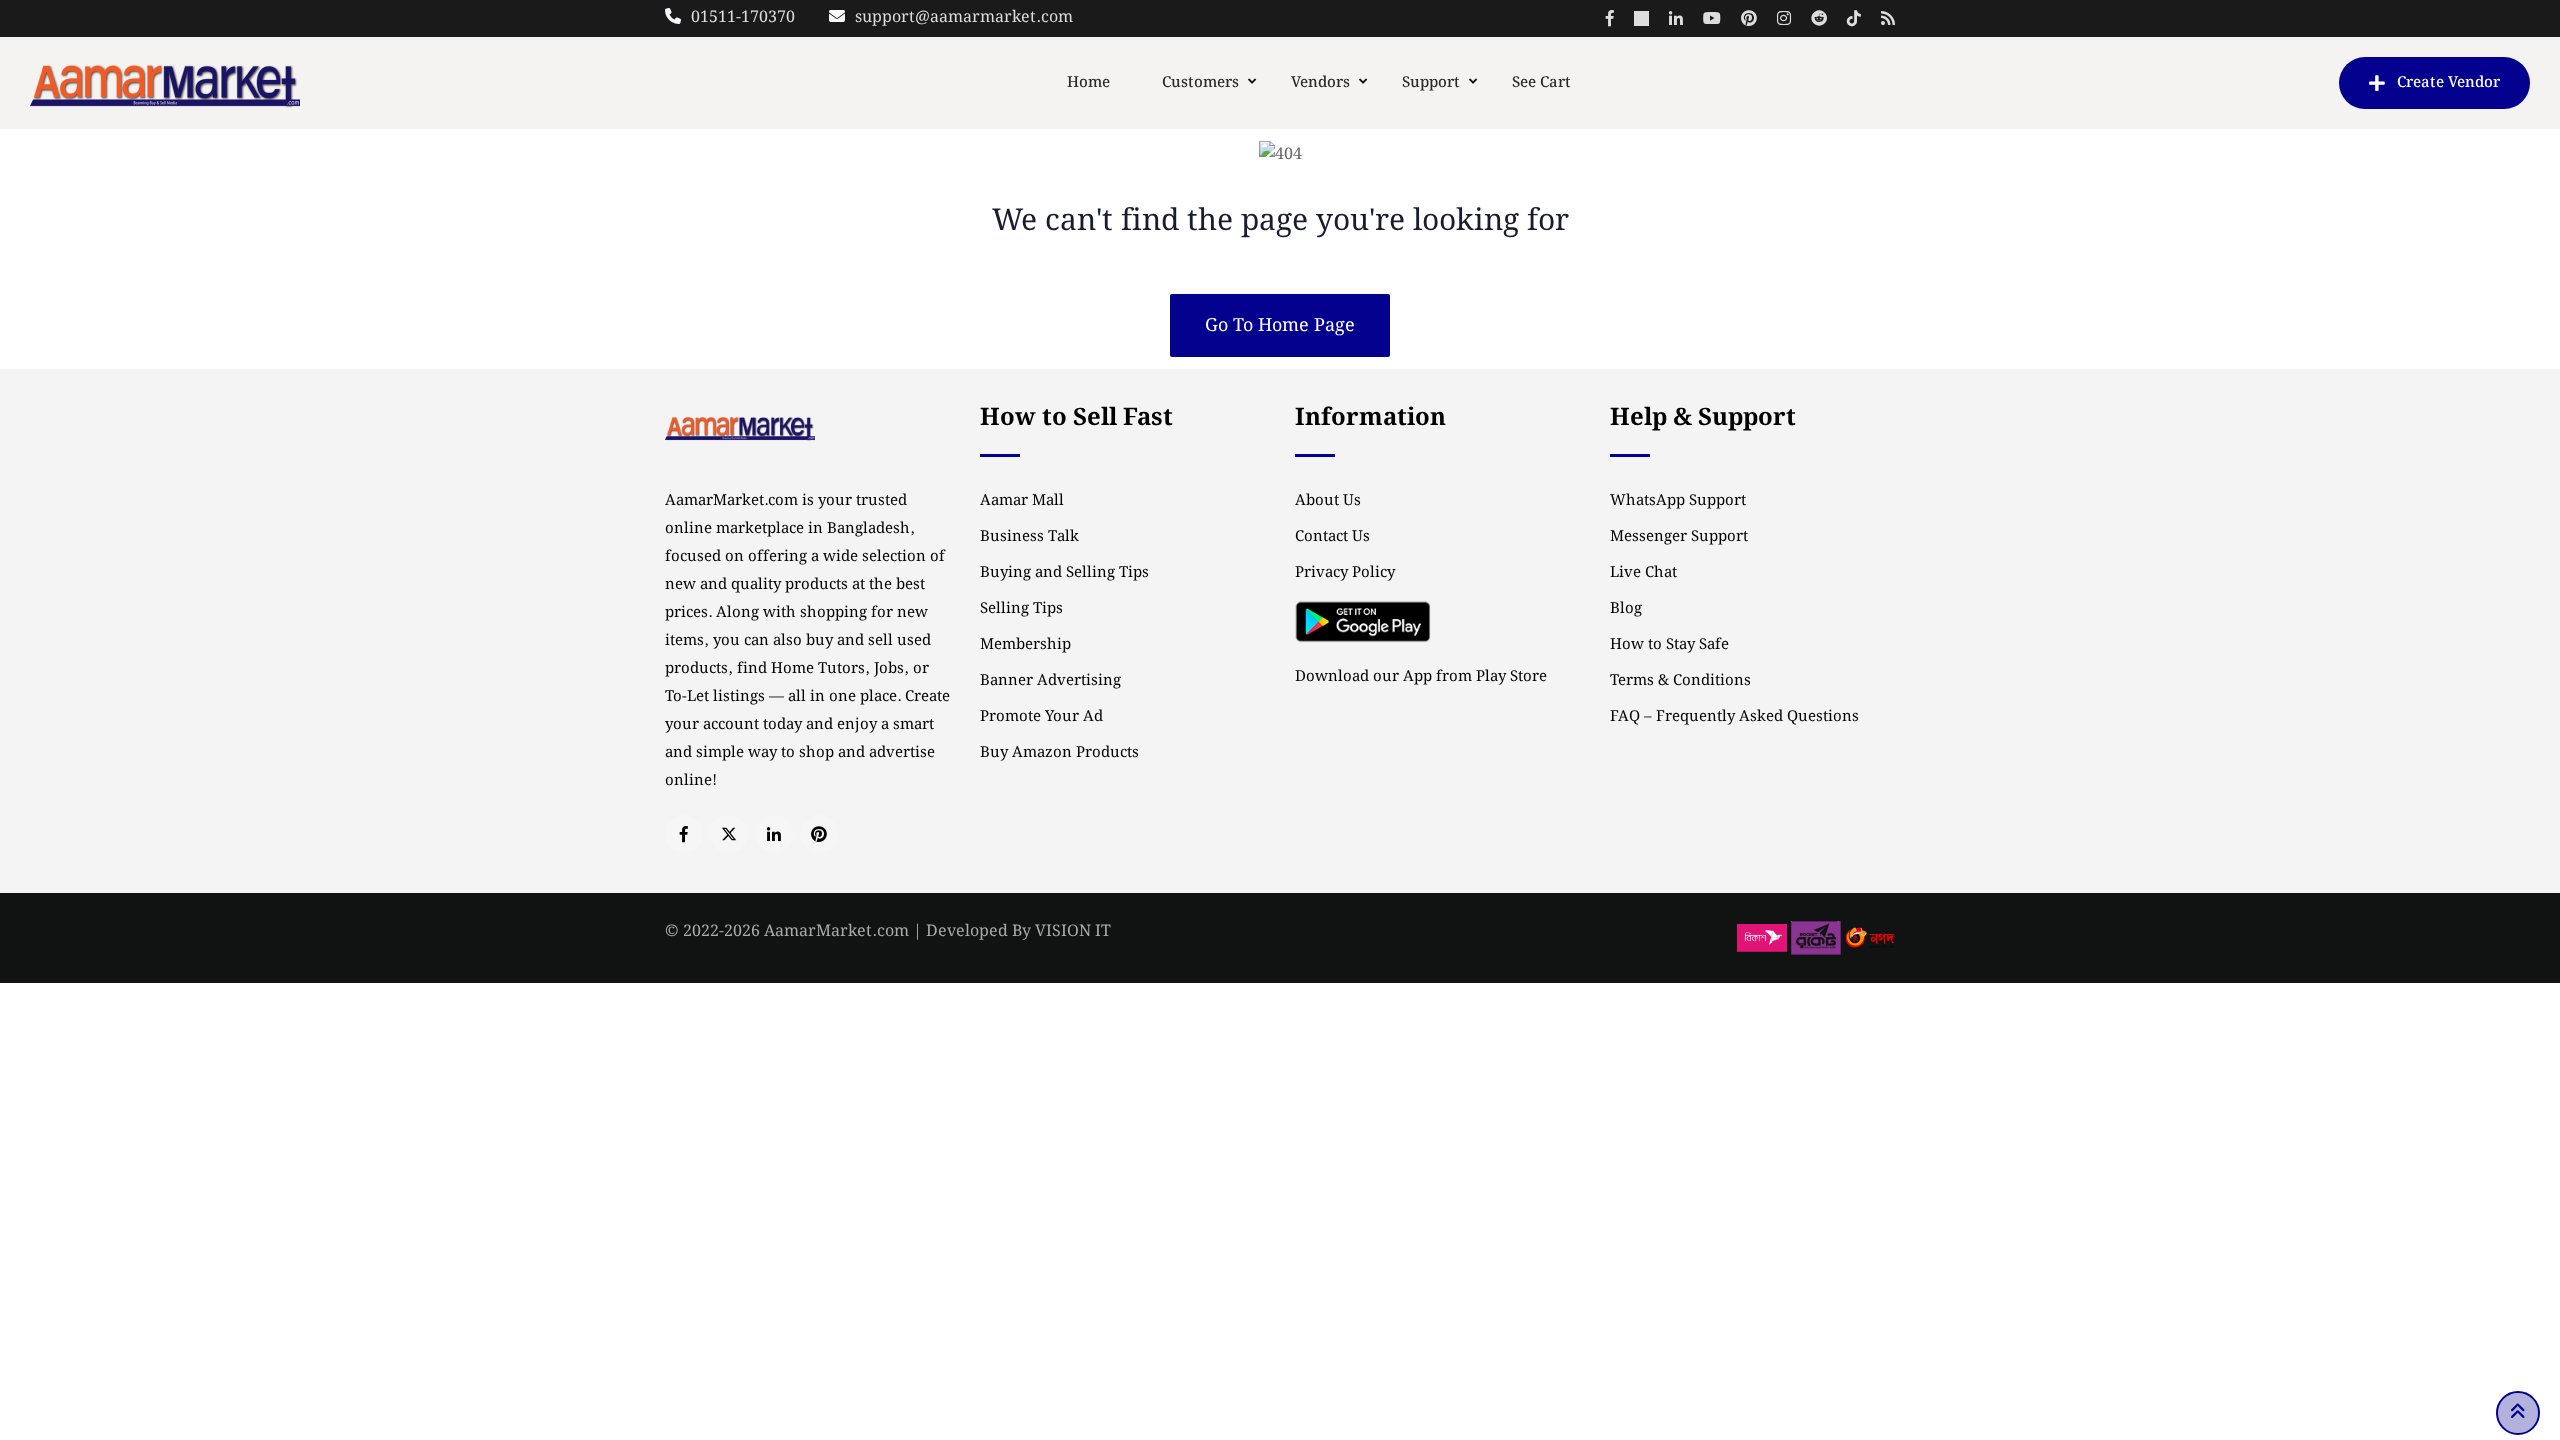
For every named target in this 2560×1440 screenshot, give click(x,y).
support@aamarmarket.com (964, 17)
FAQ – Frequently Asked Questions (1734, 717)
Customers (1200, 83)
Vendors (1320, 83)
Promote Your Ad (1041, 717)
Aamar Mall (1022, 501)
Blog (1626, 609)
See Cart (1541, 83)
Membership (1025, 645)
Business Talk (1029, 537)
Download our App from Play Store (1421, 677)
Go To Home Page (1280, 325)
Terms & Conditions (1680, 681)
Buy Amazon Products (1059, 753)
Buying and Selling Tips (1064, 573)
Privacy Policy (1345, 573)
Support (1431, 83)
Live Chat (1643, 573)
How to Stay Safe (1669, 645)
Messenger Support (1679, 537)
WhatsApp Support (1678, 501)
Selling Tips (1021, 609)
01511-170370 (743, 17)
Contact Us (1332, 537)
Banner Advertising (1050, 681)
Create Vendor (2448, 83)
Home (1088, 83)
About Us (1328, 501)
